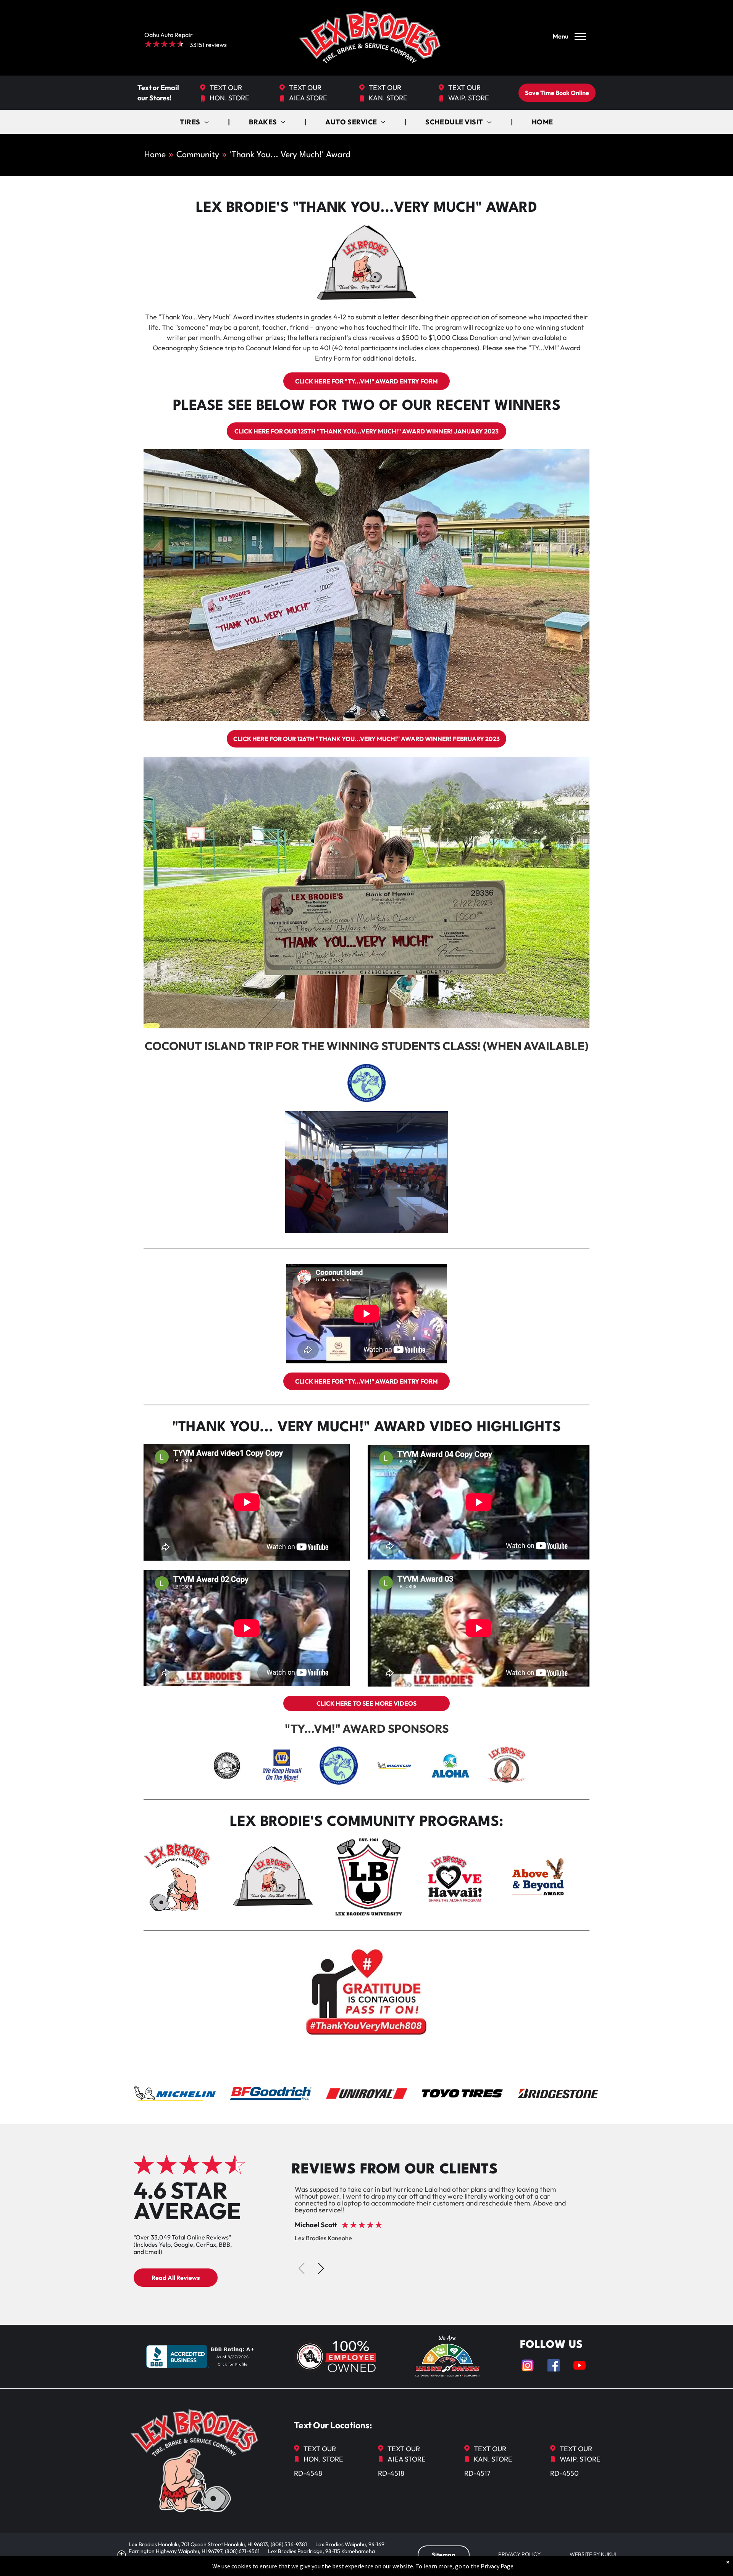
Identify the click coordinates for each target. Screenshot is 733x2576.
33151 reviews (208, 45)
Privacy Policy (519, 2554)
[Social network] (528, 2366)
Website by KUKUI (593, 2554)
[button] (321, 2268)
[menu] (580, 37)
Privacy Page (497, 2566)
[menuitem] (195, 122)
